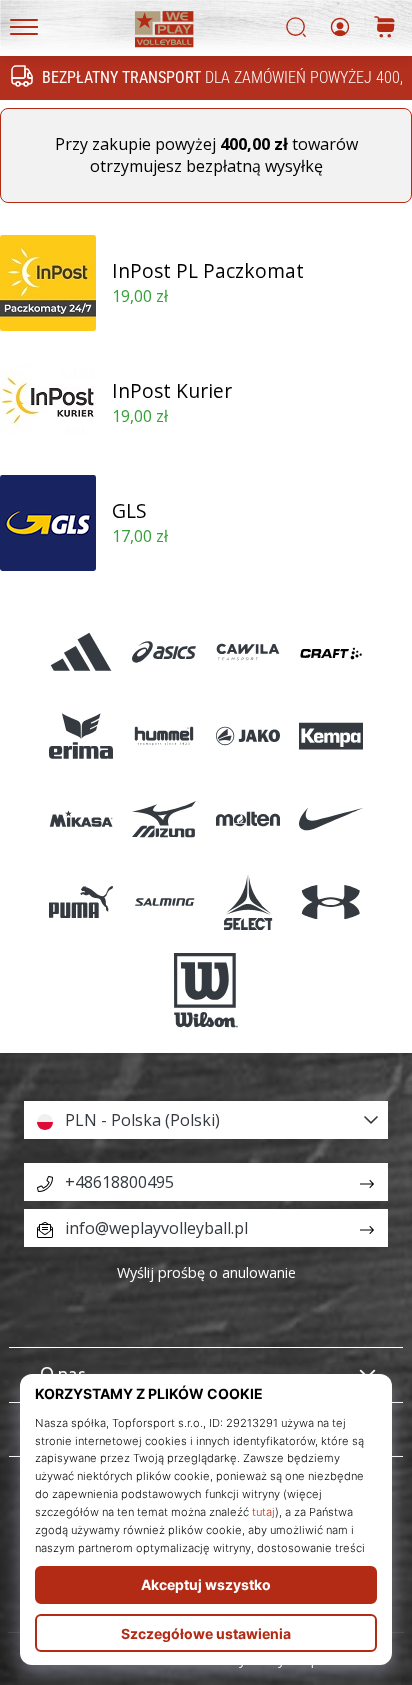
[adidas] (81, 652)
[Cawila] (247, 652)
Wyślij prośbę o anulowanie (206, 1272)
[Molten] (247, 818)
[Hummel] (164, 735)
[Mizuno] (164, 818)
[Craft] (330, 652)
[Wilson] (205, 991)
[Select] (247, 901)
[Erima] (81, 735)
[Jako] (247, 735)
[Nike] (330, 818)
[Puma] (81, 901)
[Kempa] (330, 735)
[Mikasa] (81, 818)
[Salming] (164, 901)
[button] (206, 1120)
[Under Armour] (330, 901)
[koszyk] (385, 28)
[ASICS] (164, 652)
